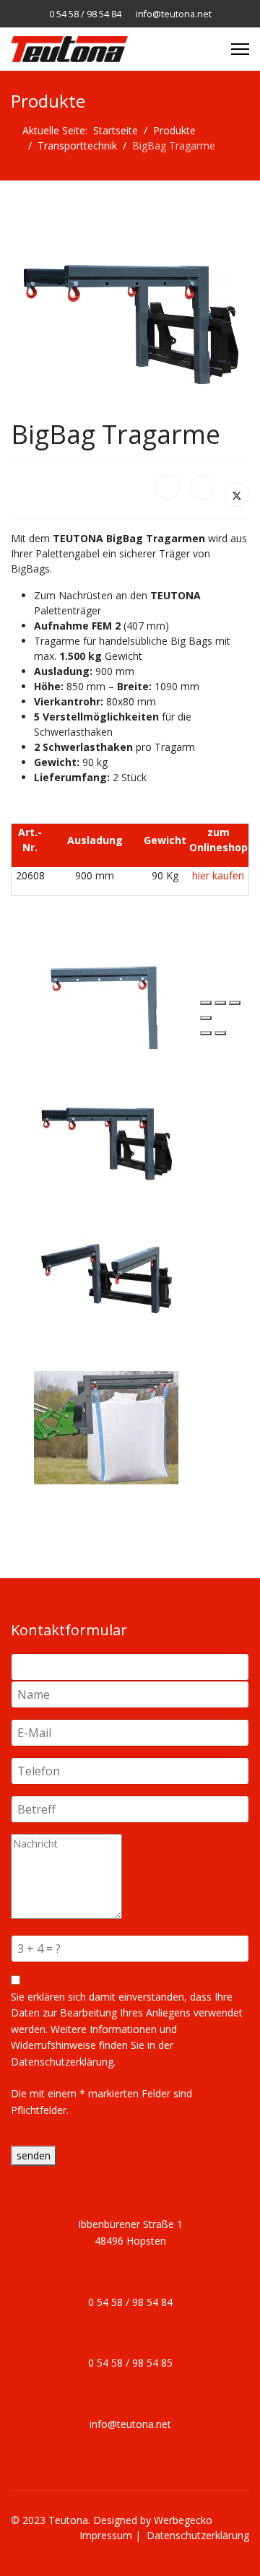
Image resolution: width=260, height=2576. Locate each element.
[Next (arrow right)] (220, 1033)
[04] (117, 1428)
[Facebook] (168, 487)
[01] (117, 1008)
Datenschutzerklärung (198, 2535)
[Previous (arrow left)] (206, 1033)
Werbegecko (183, 2520)
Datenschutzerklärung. (63, 2062)
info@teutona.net (174, 14)
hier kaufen (218, 875)
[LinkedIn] (202, 487)
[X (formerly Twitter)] (237, 495)
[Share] (220, 1003)
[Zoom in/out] (206, 1018)
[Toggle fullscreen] (235, 1003)
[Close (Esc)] (206, 1003)
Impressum (106, 2535)
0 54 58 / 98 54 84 (85, 14)
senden (34, 2155)
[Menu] (240, 49)
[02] (117, 1144)
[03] (117, 1279)
